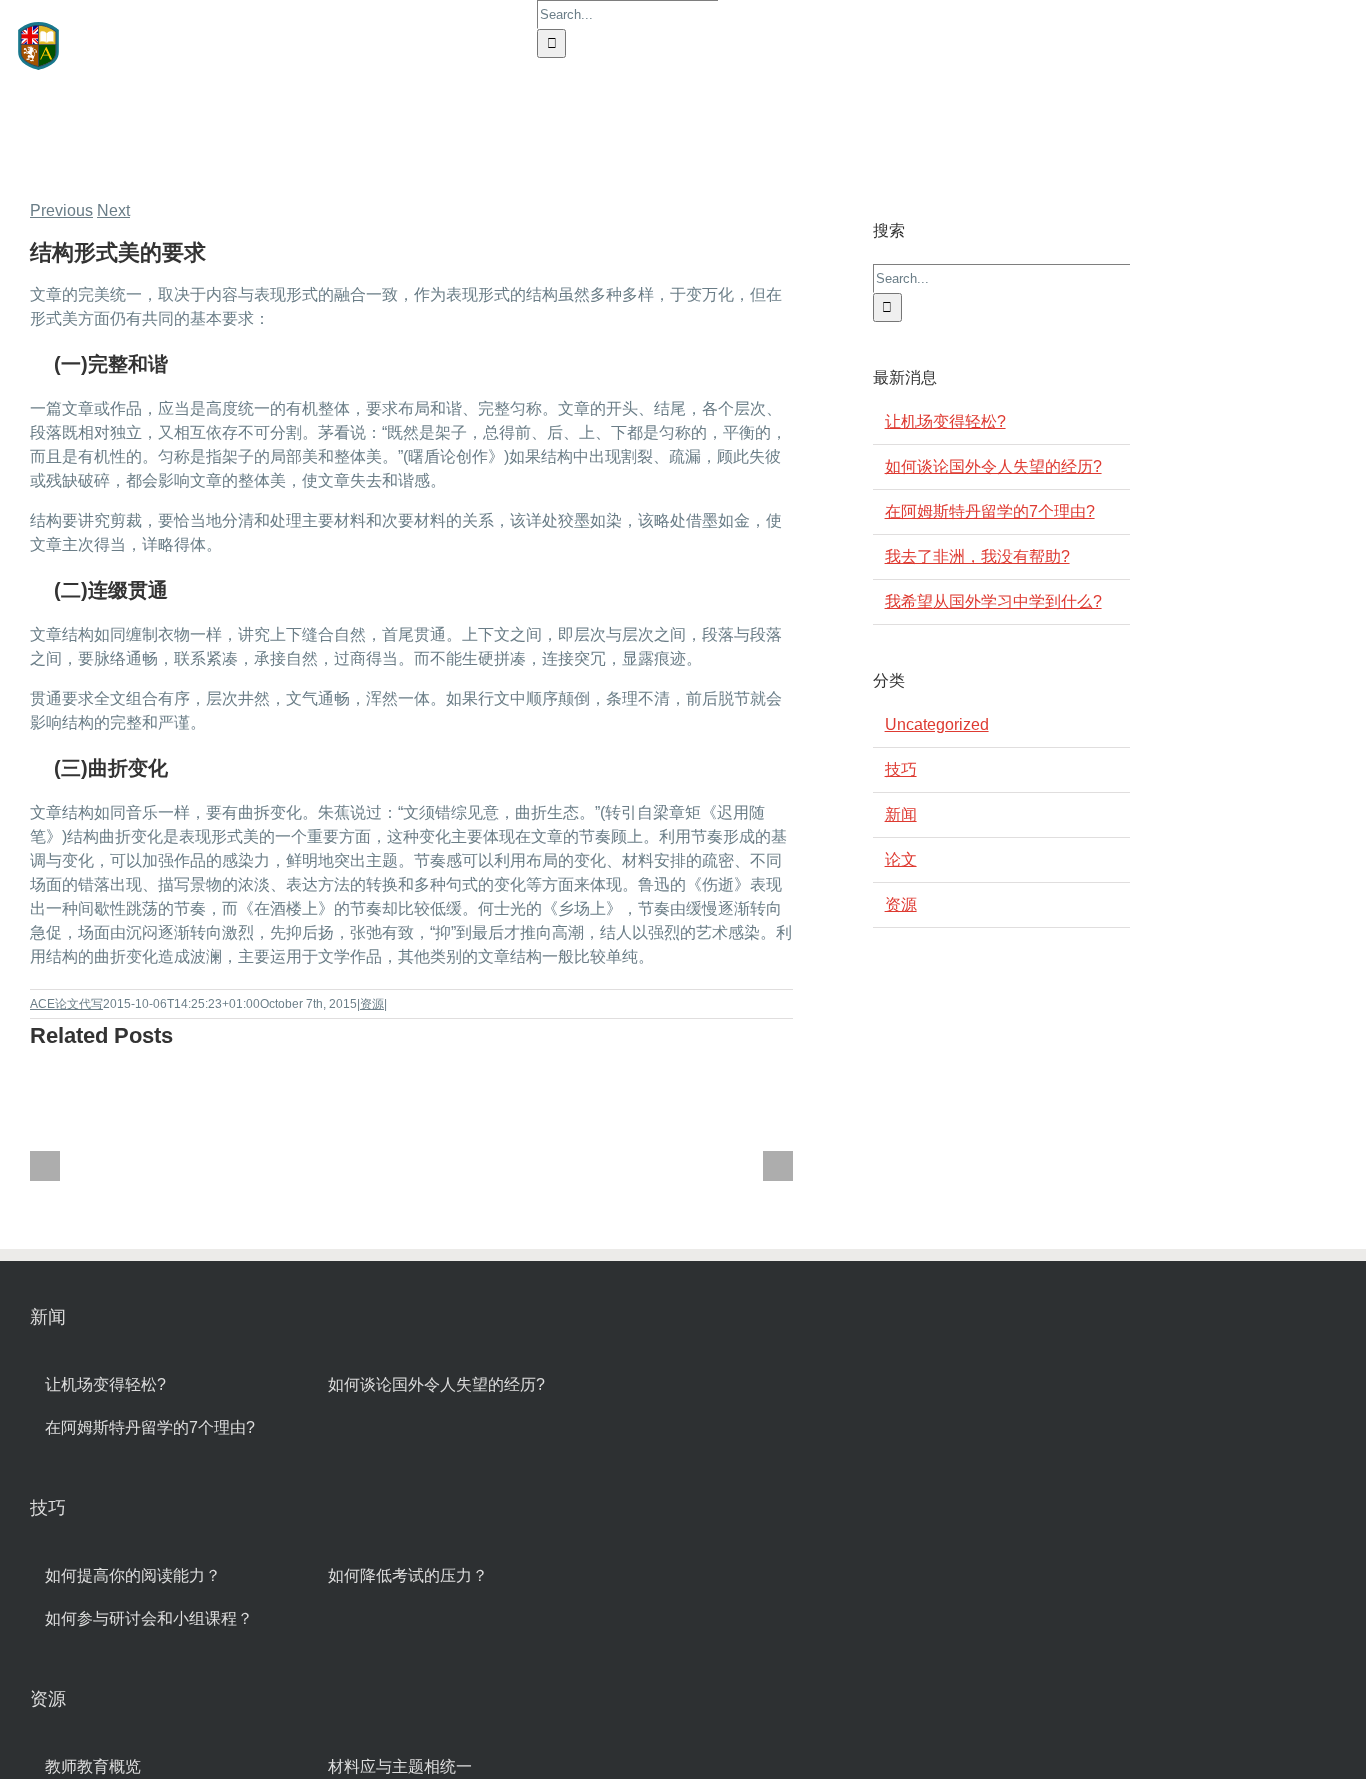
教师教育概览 (93, 1766)
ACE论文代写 (66, 1004)
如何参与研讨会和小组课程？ (149, 1618)
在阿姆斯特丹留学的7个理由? (990, 511)
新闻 (901, 814)
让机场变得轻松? (945, 421)
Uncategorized (937, 724)
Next (113, 210)
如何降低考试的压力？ (408, 1575)
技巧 (901, 769)
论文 (901, 859)
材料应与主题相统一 (400, 1766)
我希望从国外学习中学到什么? (993, 601)
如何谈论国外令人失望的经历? (993, 466)
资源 (372, 1004)
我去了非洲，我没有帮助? (977, 556)
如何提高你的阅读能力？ (133, 1575)
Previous (61, 210)
